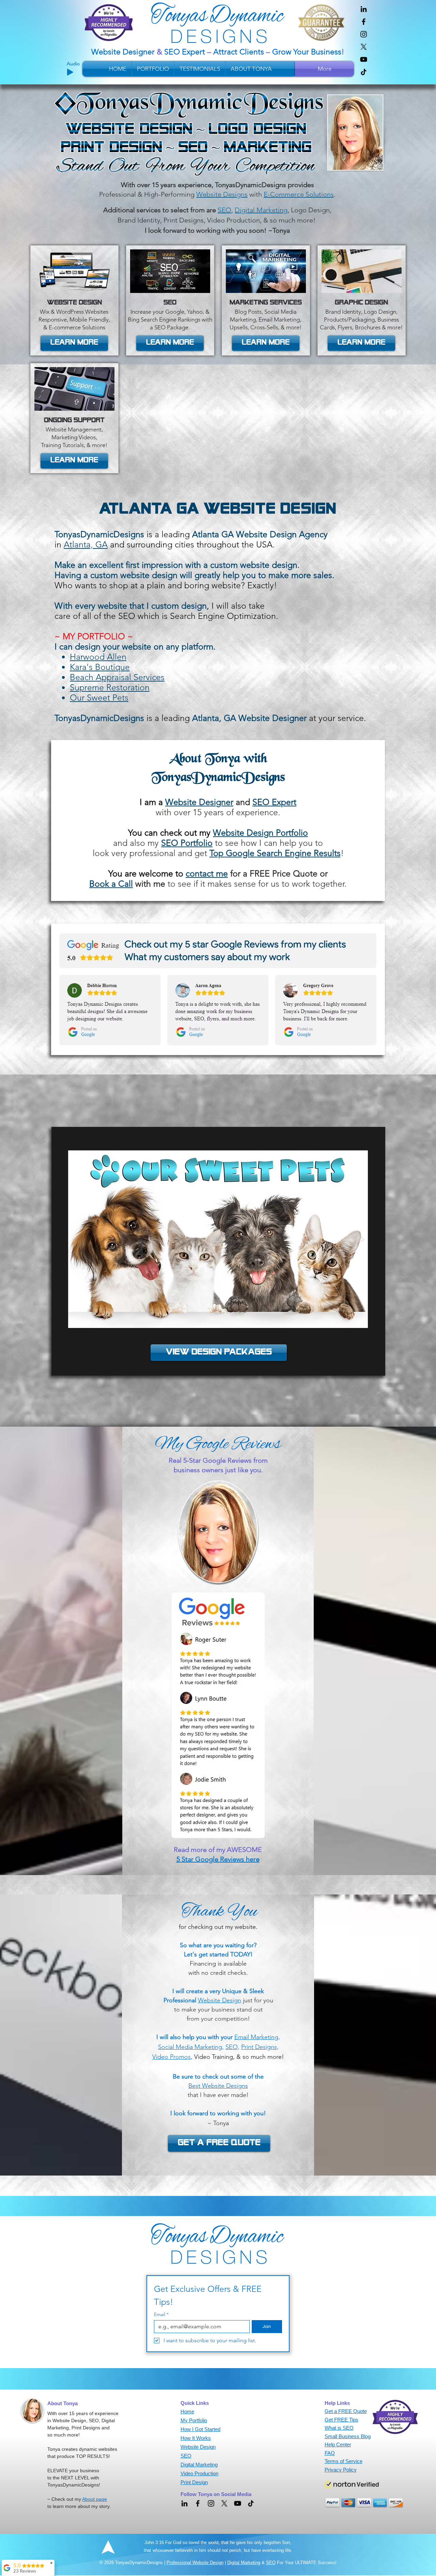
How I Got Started (200, 2429)
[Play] (70, 72)
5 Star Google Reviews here (218, 1859)
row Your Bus (301, 52)
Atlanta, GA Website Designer (249, 718)
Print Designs (259, 2047)
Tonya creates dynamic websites (82, 2449)
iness (332, 52)
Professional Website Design (195, 2563)
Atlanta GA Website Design (244, 534)
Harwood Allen (98, 657)
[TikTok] (364, 72)
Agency (313, 534)
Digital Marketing (244, 2563)
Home (187, 2411)
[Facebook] (364, 22)
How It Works (196, 2438)
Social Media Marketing (190, 2047)
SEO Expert (185, 52)
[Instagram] (364, 34)
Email (161, 2315)
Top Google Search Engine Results (275, 853)
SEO (271, 2563)
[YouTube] (364, 59)
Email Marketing (256, 2037)
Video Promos (172, 2057)
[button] (74, 461)
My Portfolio (194, 2420)
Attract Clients (239, 52)
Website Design (220, 2000)
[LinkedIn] (364, 9)
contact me (207, 873)
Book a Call (111, 884)
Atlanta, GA (86, 544)
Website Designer (124, 52)
